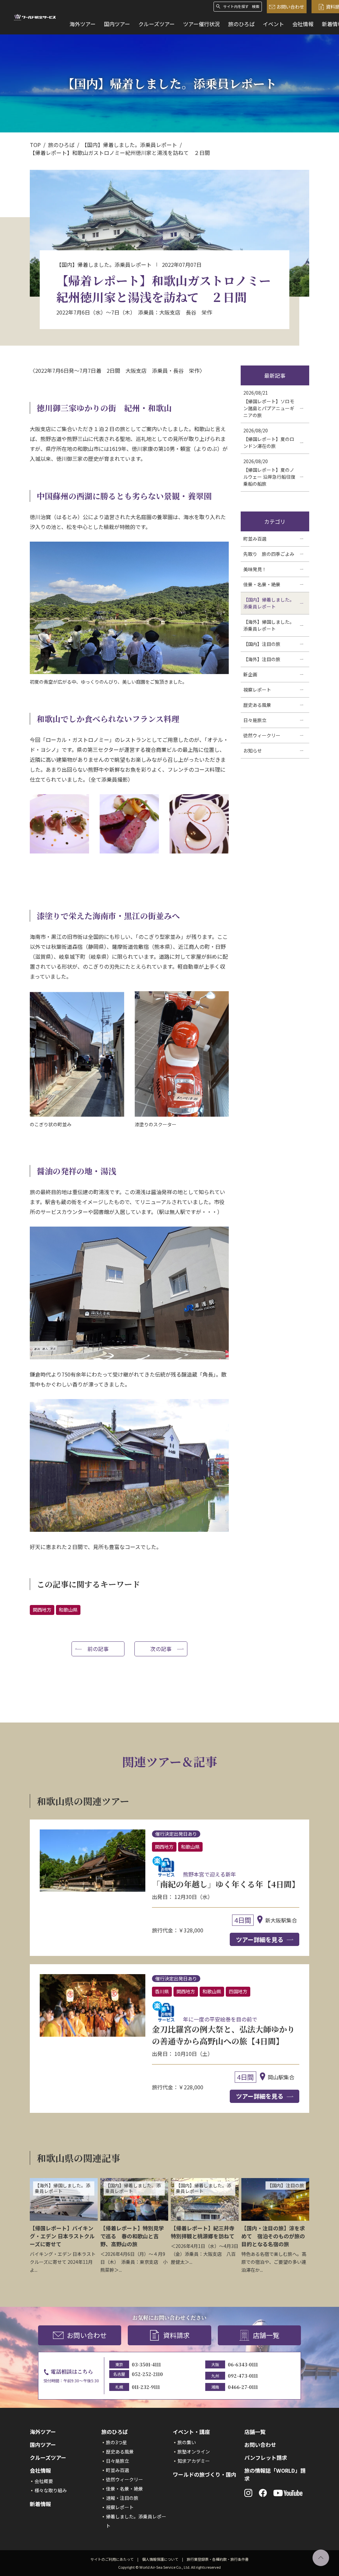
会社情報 (303, 24)
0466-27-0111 (243, 2387)
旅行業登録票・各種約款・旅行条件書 (218, 2559)
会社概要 (44, 2481)
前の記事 (98, 1649)
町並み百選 (118, 2470)
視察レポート (120, 2507)
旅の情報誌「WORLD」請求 (275, 2474)
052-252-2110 (147, 2374)
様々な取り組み (51, 2490)
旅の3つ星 (117, 2442)
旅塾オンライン (194, 2452)
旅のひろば (241, 24)
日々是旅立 (118, 2461)
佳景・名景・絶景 (124, 2489)
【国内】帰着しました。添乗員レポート (129, 145)
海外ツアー (83, 24)
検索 (256, 6)
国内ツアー (117, 24)
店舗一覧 (266, 2335)
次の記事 (161, 1649)
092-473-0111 (243, 2376)
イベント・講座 (191, 2432)
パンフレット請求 (266, 2457)
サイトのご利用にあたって (112, 2559)
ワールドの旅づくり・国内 (205, 2474)
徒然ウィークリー (124, 2479)
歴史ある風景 (120, 2452)
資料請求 (176, 2335)
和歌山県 (68, 1610)
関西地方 (42, 1610)
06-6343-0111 (243, 2364)
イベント (273, 24)
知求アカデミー (194, 2461)
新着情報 (40, 2504)
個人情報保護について (160, 2559)
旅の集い (187, 2442)
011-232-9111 (146, 2387)
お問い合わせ (290, 7)
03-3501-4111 (146, 2364)
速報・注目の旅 (122, 2498)
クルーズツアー (157, 24)
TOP (35, 145)
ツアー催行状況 (201, 24)
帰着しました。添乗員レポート (136, 2521)
